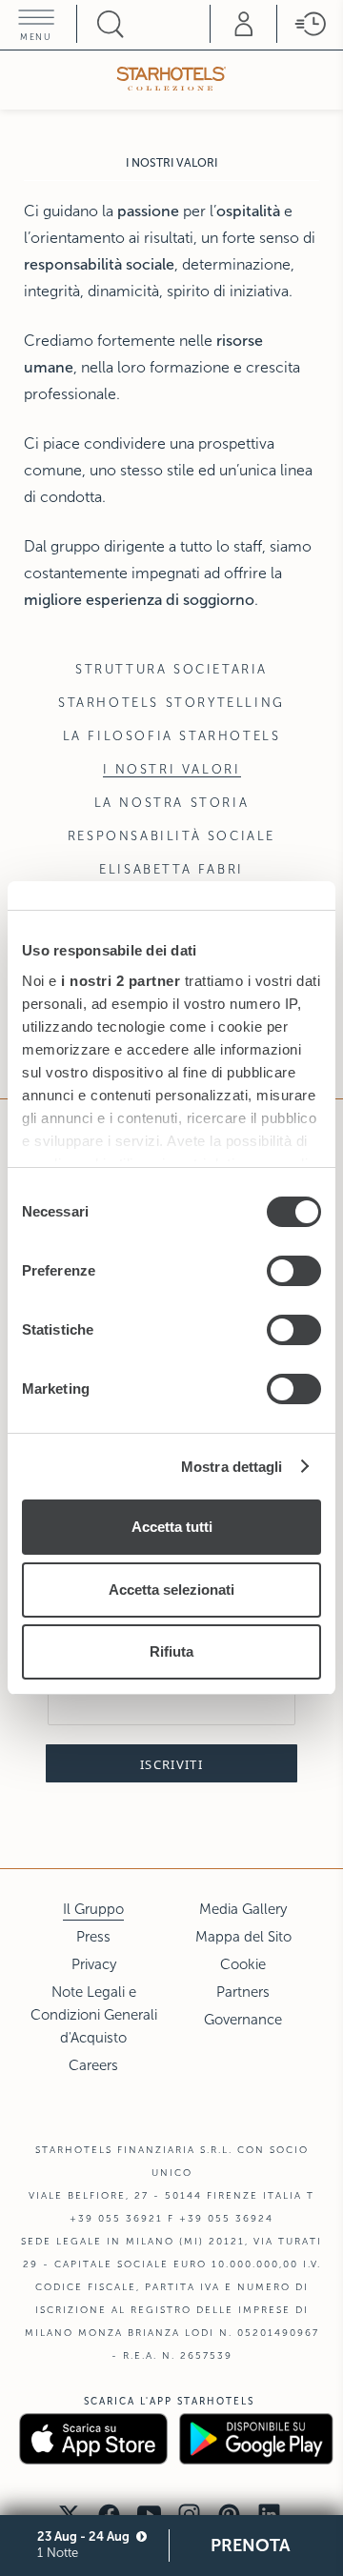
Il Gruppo (93, 1909)
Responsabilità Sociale (171, 836)
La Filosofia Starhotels (172, 736)
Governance (243, 2020)
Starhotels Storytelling (171, 703)
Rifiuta (171, 1651)
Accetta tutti (172, 1527)
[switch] (294, 1271)
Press (93, 1937)
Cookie (243, 1964)
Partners (243, 1992)
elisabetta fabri (171, 870)
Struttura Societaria (171, 670)
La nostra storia (172, 803)
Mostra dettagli (232, 1467)
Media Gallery (243, 1909)
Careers (93, 2065)
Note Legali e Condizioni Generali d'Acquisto (94, 2015)
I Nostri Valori (172, 770)
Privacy (94, 1964)
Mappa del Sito (243, 1937)
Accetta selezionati (171, 1590)
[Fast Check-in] (310, 24)
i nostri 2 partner (121, 981)
